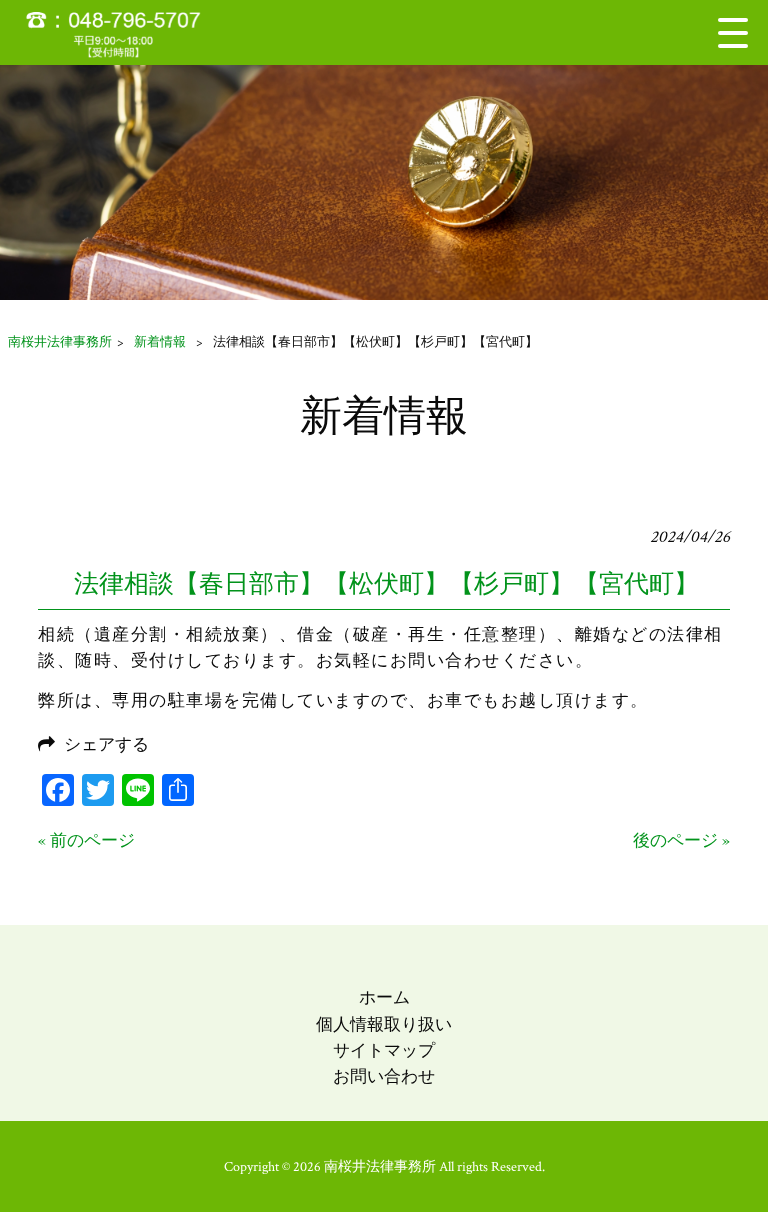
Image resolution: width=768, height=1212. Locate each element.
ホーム (384, 998)
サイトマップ (384, 1051)
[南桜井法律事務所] (125, 32)
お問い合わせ (384, 1077)
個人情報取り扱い (384, 1025)
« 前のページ (86, 841)
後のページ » (681, 841)
